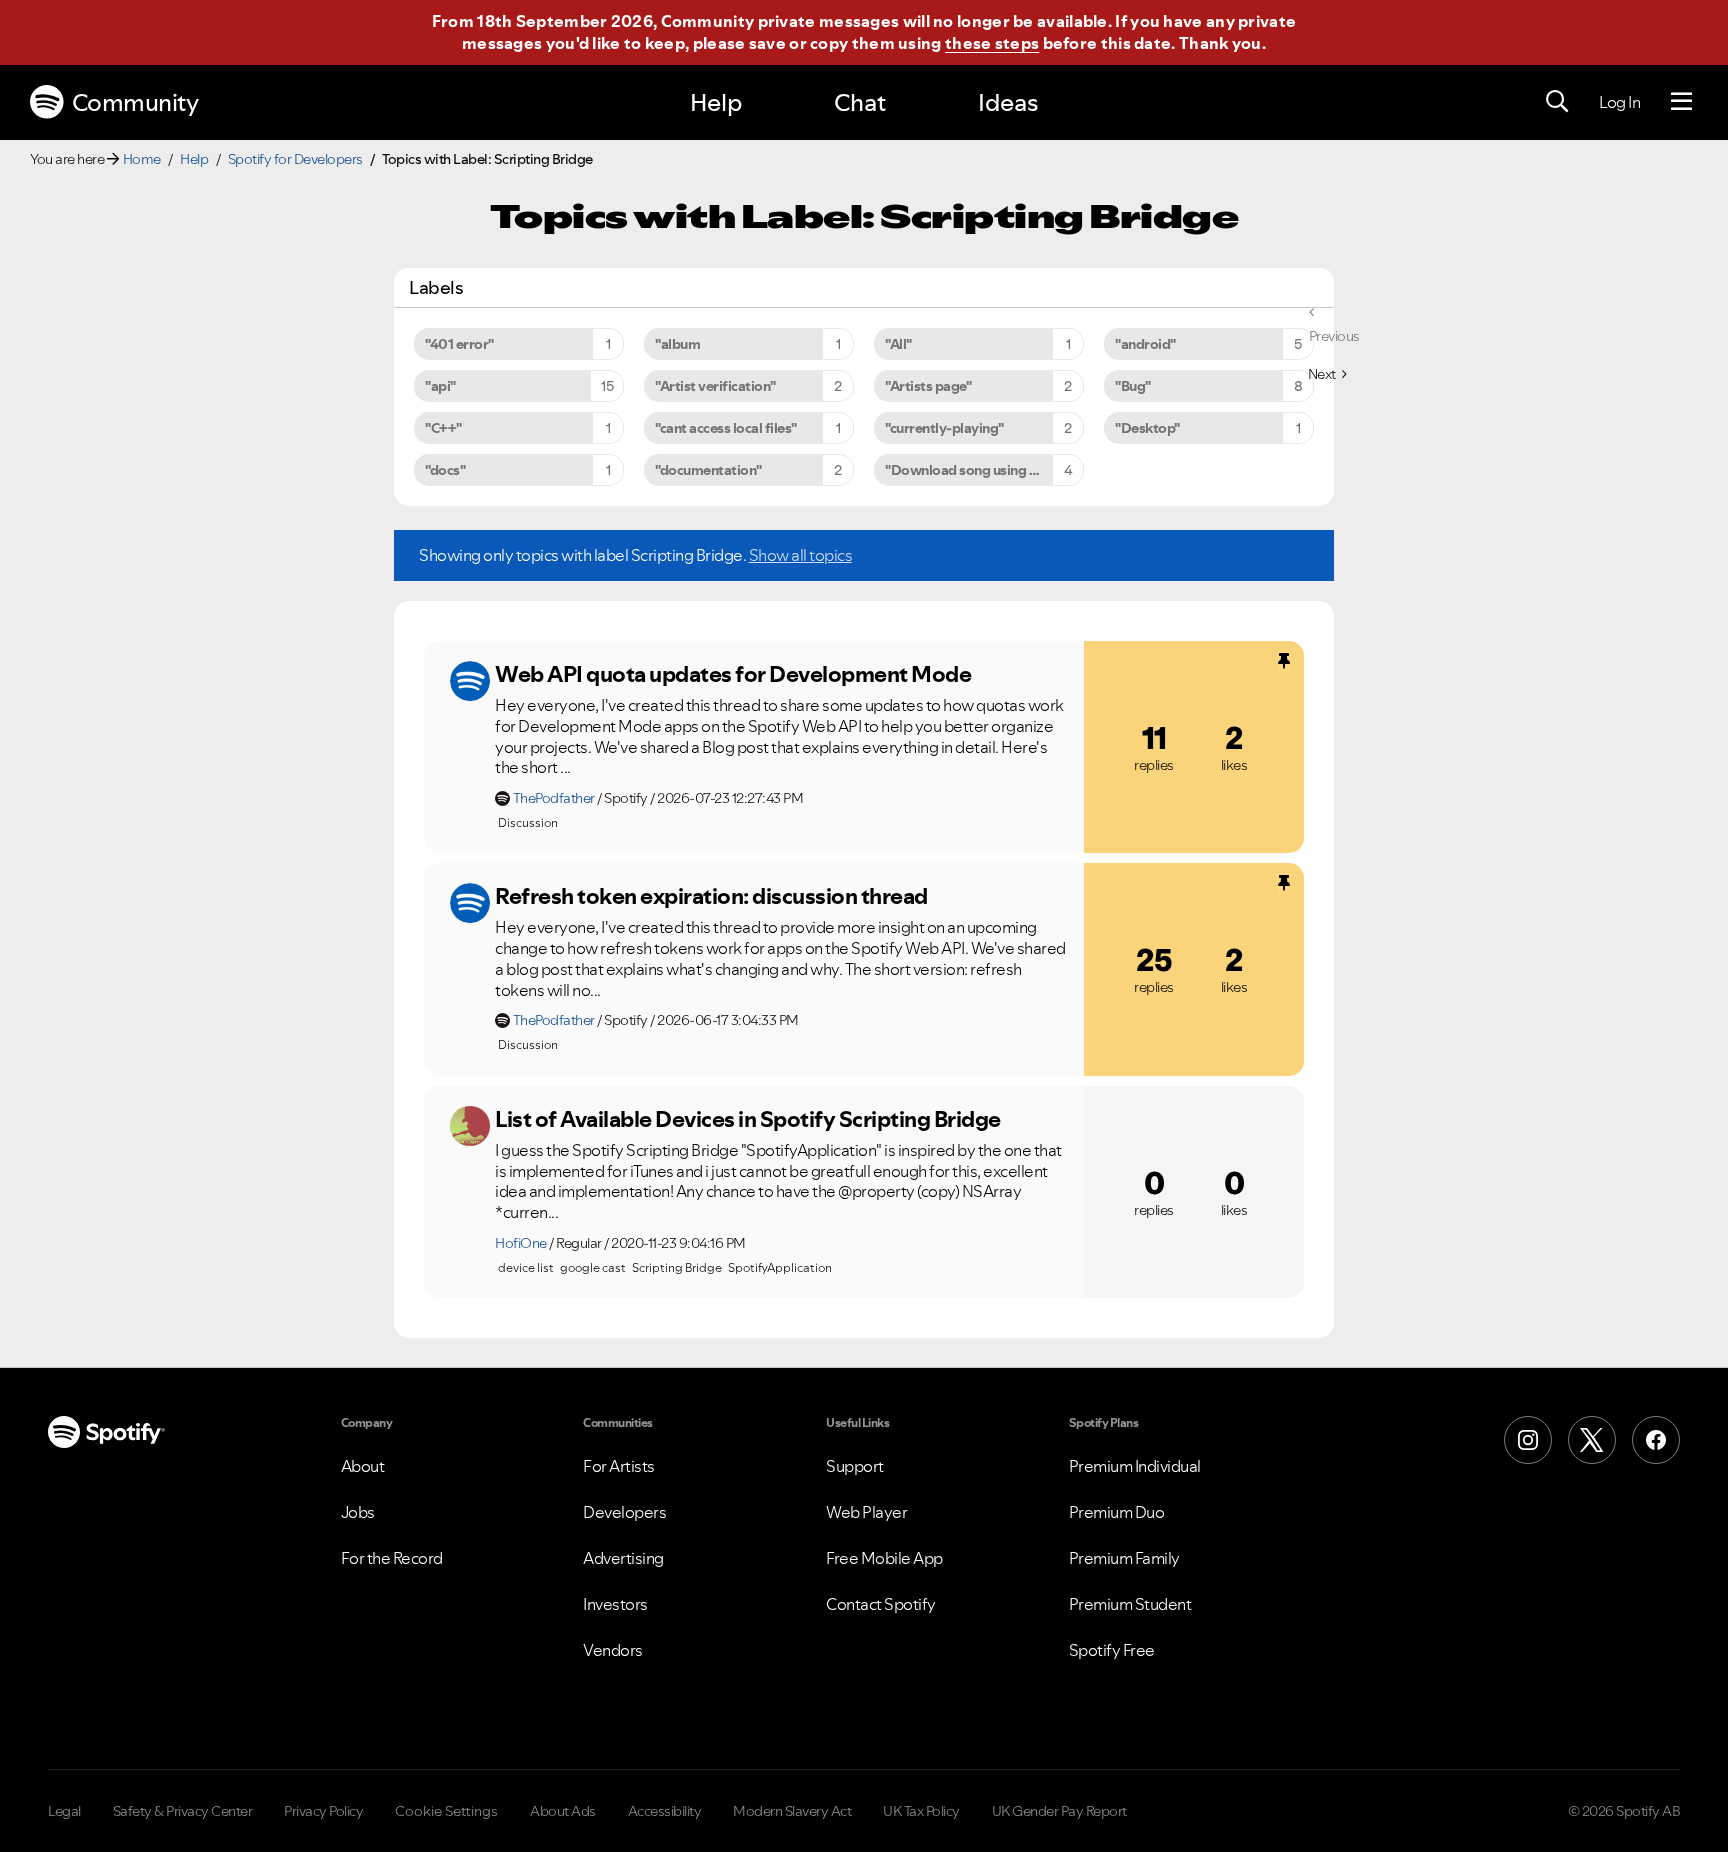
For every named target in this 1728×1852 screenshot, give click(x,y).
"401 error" (459, 344)
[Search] (1557, 102)
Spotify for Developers (295, 159)
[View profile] (470, 681)
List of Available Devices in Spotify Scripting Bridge (748, 1119)
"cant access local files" (726, 428)
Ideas (1008, 102)
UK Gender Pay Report (1059, 1811)
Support (855, 1466)
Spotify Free (1112, 1650)
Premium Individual (1135, 1466)
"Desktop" (1147, 428)
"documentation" (708, 470)
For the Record (392, 1558)
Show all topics (801, 555)
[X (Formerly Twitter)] (1592, 1440)
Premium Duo (1117, 1512)
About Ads (563, 1811)
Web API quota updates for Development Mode (733, 674)
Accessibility (665, 1811)
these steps (992, 43)
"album (677, 344)
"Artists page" (928, 386)
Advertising (623, 1558)
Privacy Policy (323, 1811)
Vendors (613, 1650)
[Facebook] (1656, 1440)
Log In (1619, 102)
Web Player (866, 1512)
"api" (440, 386)
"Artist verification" (715, 386)
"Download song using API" (970, 470)
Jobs (358, 1512)
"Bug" (1133, 386)
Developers (624, 1512)
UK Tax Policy (921, 1811)
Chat (860, 102)
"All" (898, 344)
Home (142, 159)
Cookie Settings (446, 1811)
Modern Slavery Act (792, 1811)
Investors (615, 1604)
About (363, 1466)
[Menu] (1681, 102)
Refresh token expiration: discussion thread (711, 896)
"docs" (445, 470)
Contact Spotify (881, 1604)
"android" (1145, 344)
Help (716, 102)
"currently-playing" (944, 428)
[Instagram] (1528, 1440)
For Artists (619, 1466)
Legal (64, 1811)
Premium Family (1124, 1558)
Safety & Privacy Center (183, 1811)
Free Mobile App (884, 1558)
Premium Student (1130, 1604)
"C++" (443, 428)
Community (135, 102)
